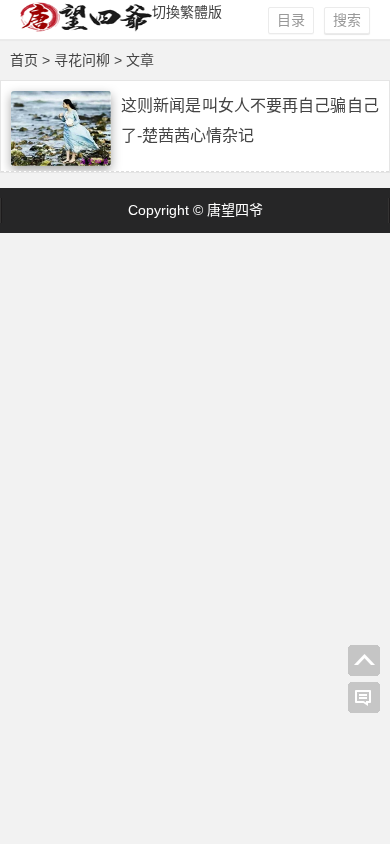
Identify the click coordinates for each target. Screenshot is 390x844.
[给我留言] (364, 698)
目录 (291, 20)
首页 (24, 60)
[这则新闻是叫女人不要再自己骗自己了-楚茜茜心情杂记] (61, 161)
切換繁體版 (187, 12)
